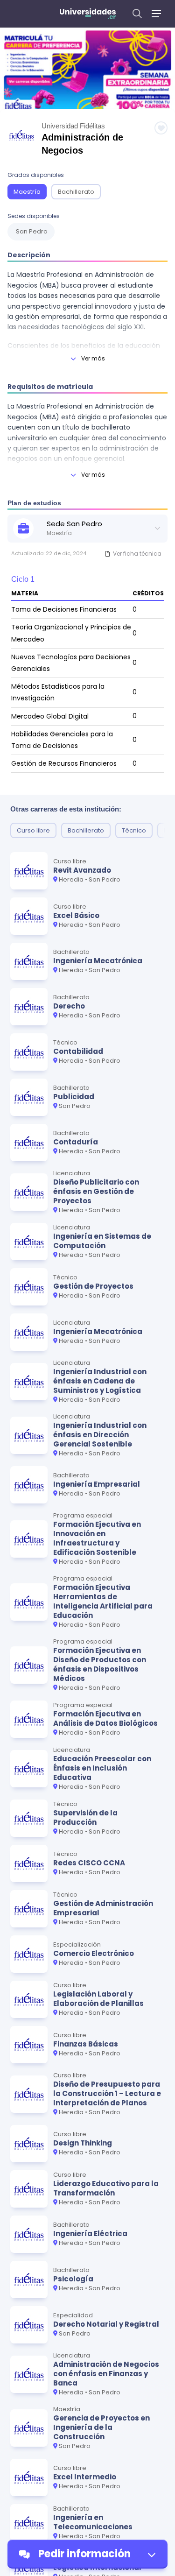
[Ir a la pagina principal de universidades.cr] (88, 14)
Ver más (93, 358)
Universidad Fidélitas (73, 126)
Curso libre (33, 830)
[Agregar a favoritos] (161, 128)
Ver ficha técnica (137, 554)
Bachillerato (76, 192)
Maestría (27, 192)
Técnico (134, 830)
